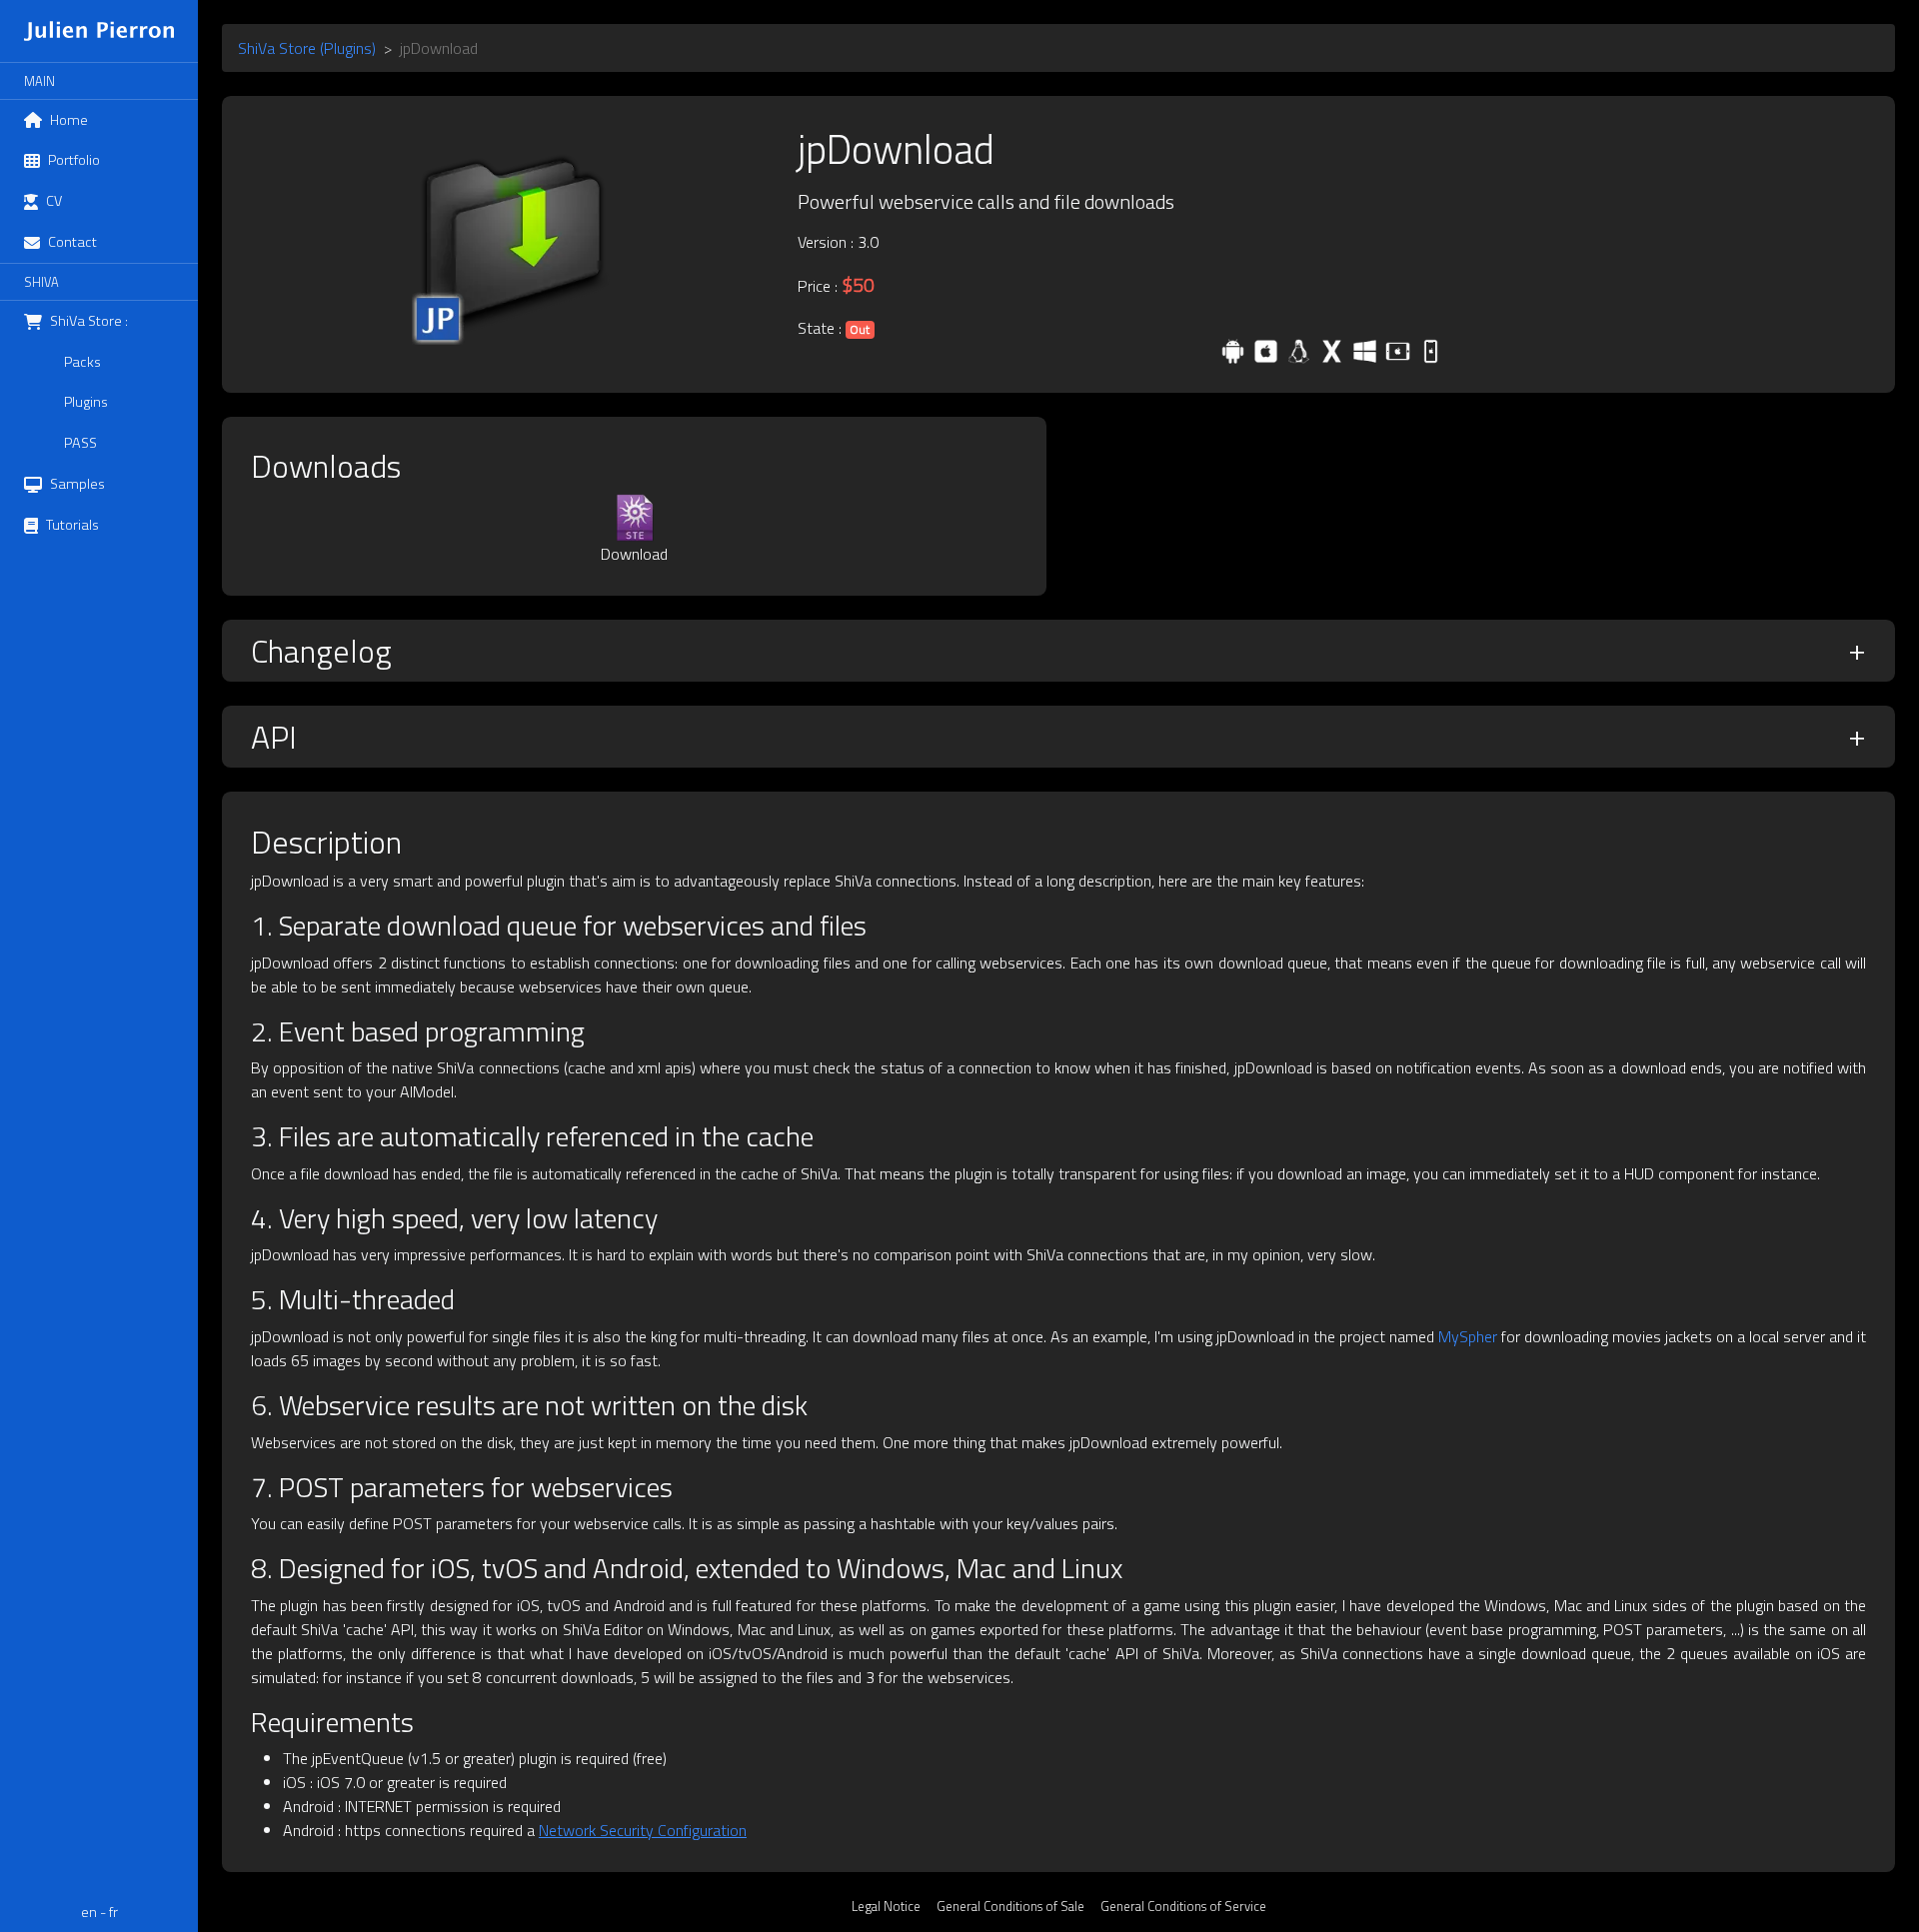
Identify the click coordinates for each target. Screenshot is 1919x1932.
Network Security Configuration (643, 1830)
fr (113, 1912)
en (89, 1912)
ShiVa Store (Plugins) (307, 48)
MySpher (1468, 1336)
